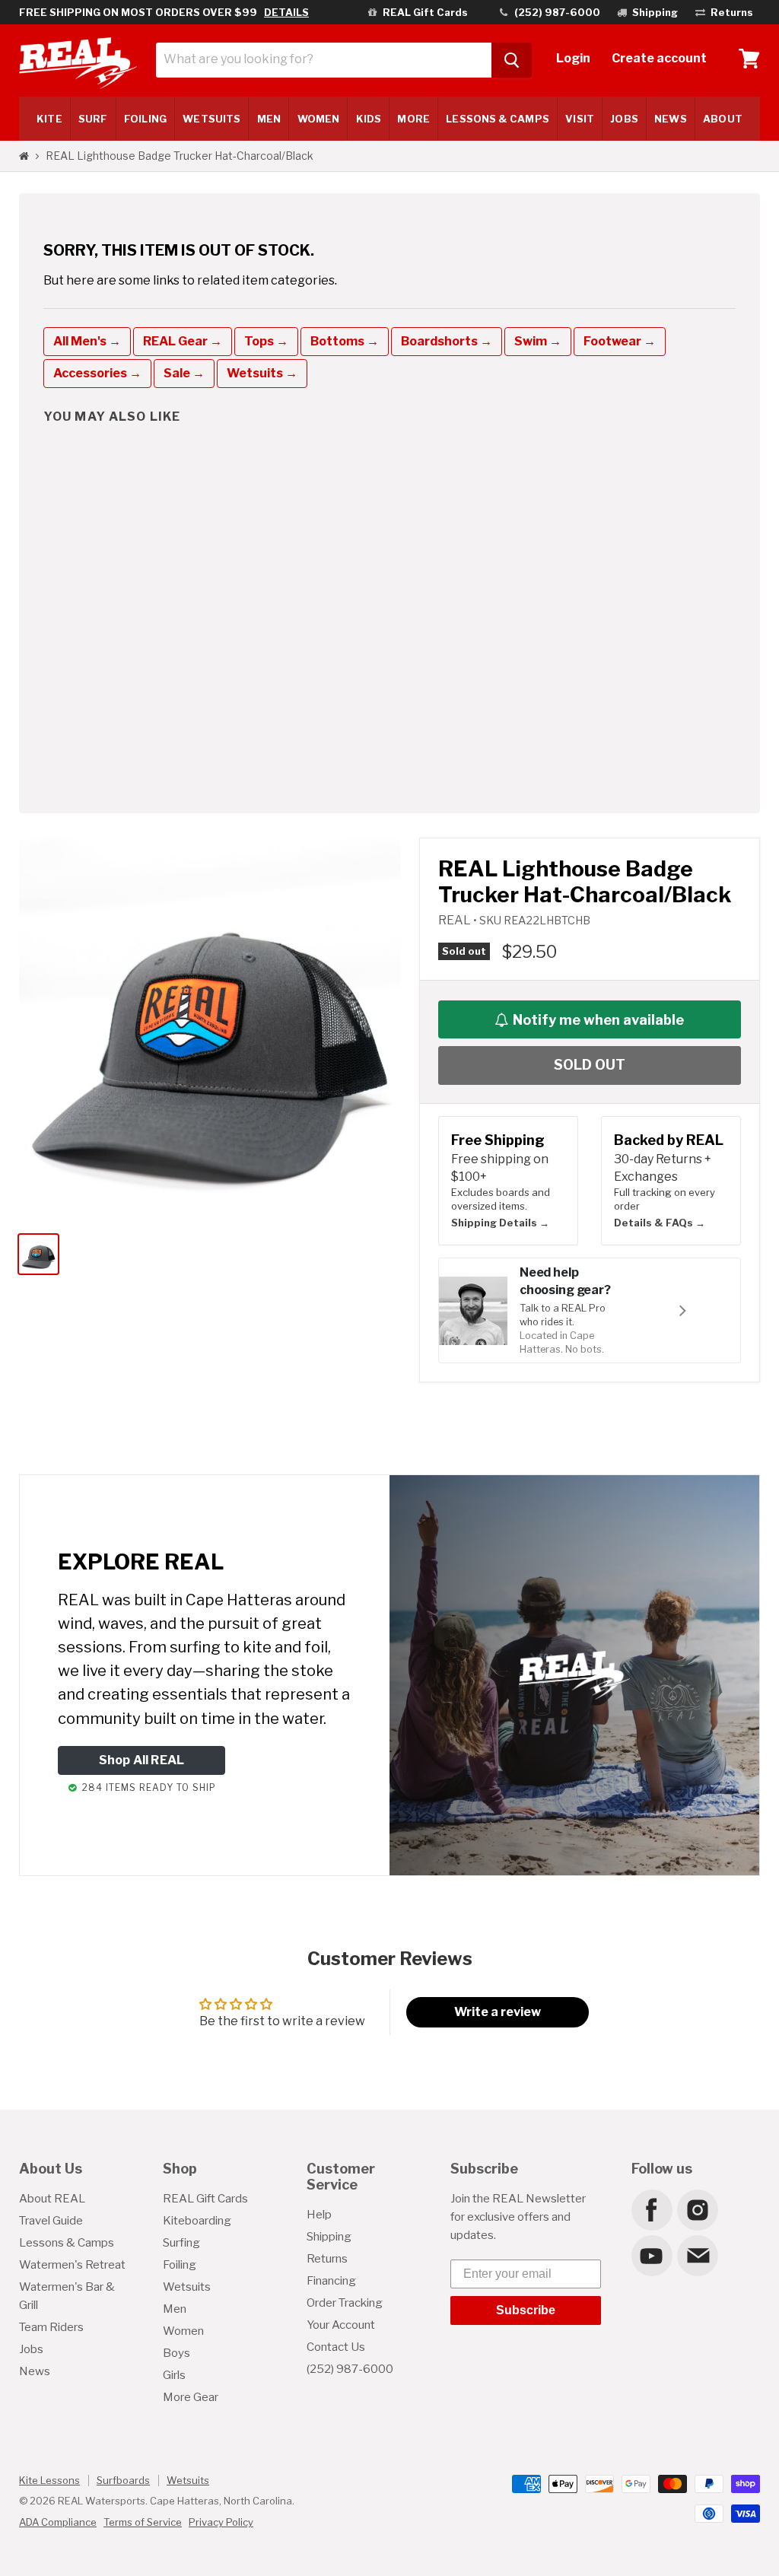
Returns (327, 2259)
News (670, 119)
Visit (579, 119)
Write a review (498, 2012)
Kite (49, 119)
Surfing (181, 2243)
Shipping (329, 2237)
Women (318, 119)
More (413, 119)
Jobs (624, 119)
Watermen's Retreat (72, 2265)
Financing (331, 2281)
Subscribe (526, 2310)
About (722, 119)
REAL (456, 920)
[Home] (24, 156)
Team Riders (51, 2327)
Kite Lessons (49, 2480)
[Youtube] (651, 2255)
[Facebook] (651, 2209)
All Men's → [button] (87, 341)
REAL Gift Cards (205, 2199)
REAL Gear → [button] (183, 341)
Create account (659, 58)
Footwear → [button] (620, 341)
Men (269, 119)
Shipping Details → (500, 1223)
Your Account (341, 2325)
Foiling (145, 119)
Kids (369, 119)
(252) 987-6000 (350, 2369)
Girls (174, 2375)
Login (573, 58)
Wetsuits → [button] (262, 373)
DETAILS (286, 12)
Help (319, 2215)
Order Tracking (345, 2303)
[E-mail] (697, 2255)
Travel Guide (51, 2221)
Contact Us (336, 2347)
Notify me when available (598, 1020)
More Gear (191, 2397)
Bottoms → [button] (345, 341)
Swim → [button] (538, 341)
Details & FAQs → (660, 1223)
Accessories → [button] (97, 373)
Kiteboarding (197, 2221)
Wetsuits (211, 119)
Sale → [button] (184, 373)
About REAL (52, 2199)
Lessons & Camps (497, 119)
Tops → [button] (266, 341)
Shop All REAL (142, 1760)
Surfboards (123, 2480)
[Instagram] (697, 2209)
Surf (93, 119)
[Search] (512, 60)
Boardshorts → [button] (447, 341)
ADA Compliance (58, 2522)
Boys (176, 2353)
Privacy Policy (221, 2522)
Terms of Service (143, 2522)
